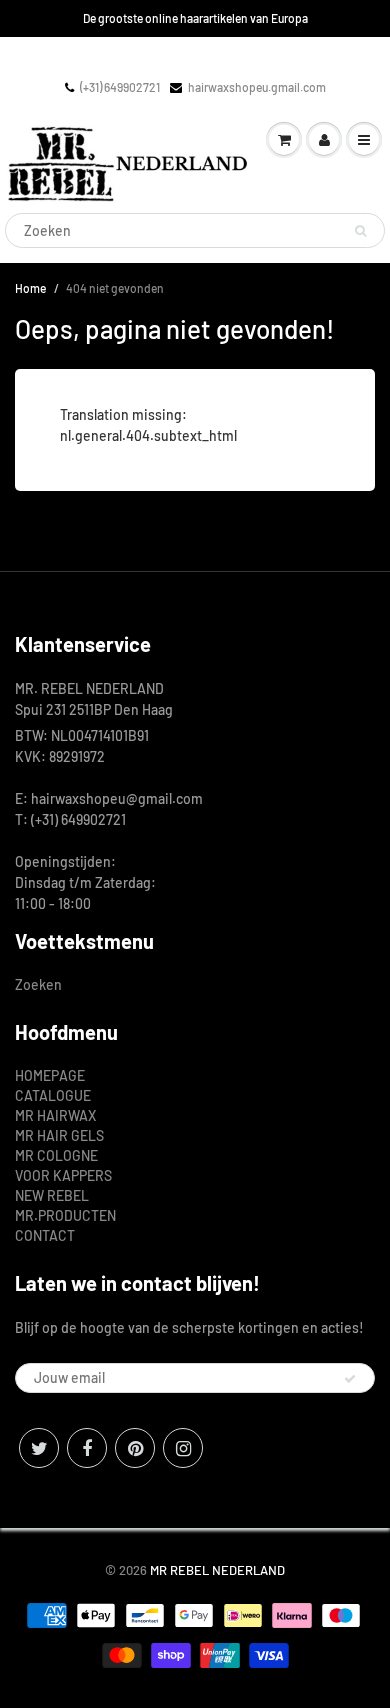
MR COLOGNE (56, 1155)
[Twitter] (39, 1448)
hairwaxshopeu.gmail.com (257, 87)
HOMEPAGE (50, 1075)
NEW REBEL (52, 1195)
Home (30, 288)
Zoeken (38, 984)
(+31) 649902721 (120, 87)
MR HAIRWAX (55, 1115)
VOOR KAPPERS (63, 1175)
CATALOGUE (53, 1095)
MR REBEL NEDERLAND (217, 1570)
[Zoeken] (360, 231)
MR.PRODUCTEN (65, 1215)
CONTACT (45, 1235)
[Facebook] (87, 1448)
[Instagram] (183, 1448)
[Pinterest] (135, 1448)
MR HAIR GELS (59, 1135)
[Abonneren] (350, 1379)
